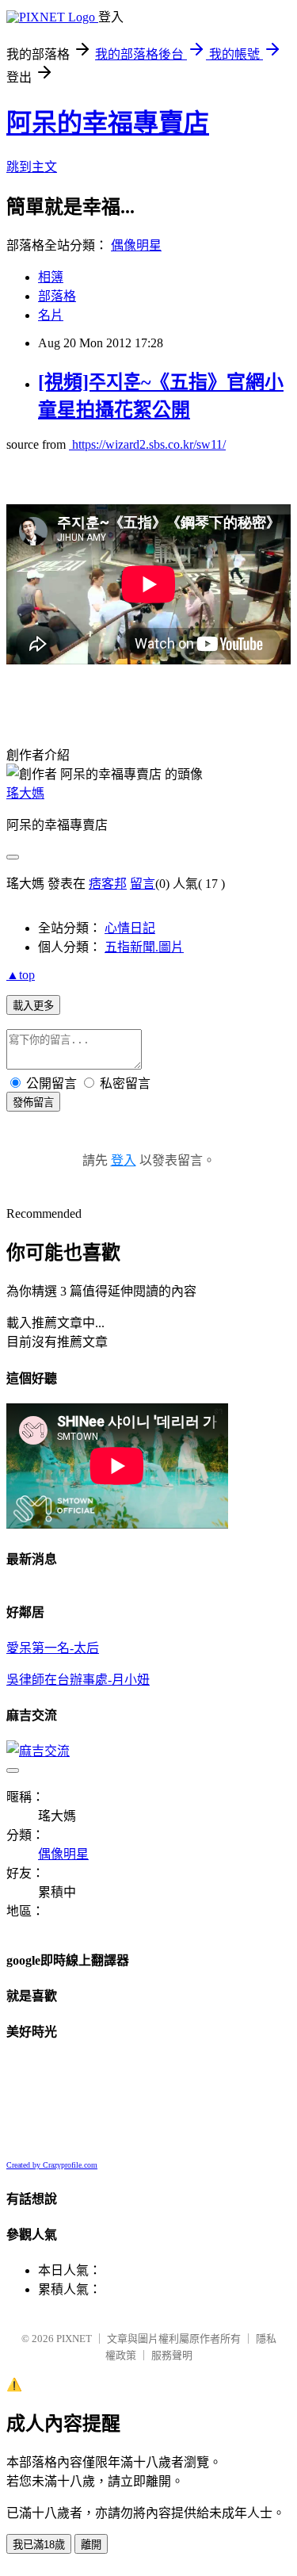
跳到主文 (32, 167)
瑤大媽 (25, 793)
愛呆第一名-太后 (53, 1648)
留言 (143, 884)
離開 (91, 2545)
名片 (51, 315)
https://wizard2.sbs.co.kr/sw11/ (147, 444)
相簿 (51, 277)
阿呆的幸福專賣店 (108, 123)
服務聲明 (172, 2355)
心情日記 (130, 928)
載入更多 (33, 1006)
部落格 (57, 296)
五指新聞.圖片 (144, 947)
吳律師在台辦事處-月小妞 (78, 1680)
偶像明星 (136, 245)
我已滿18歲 (39, 2545)
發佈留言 (33, 1102)
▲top (21, 975)
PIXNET (74, 2339)
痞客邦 (108, 884)
